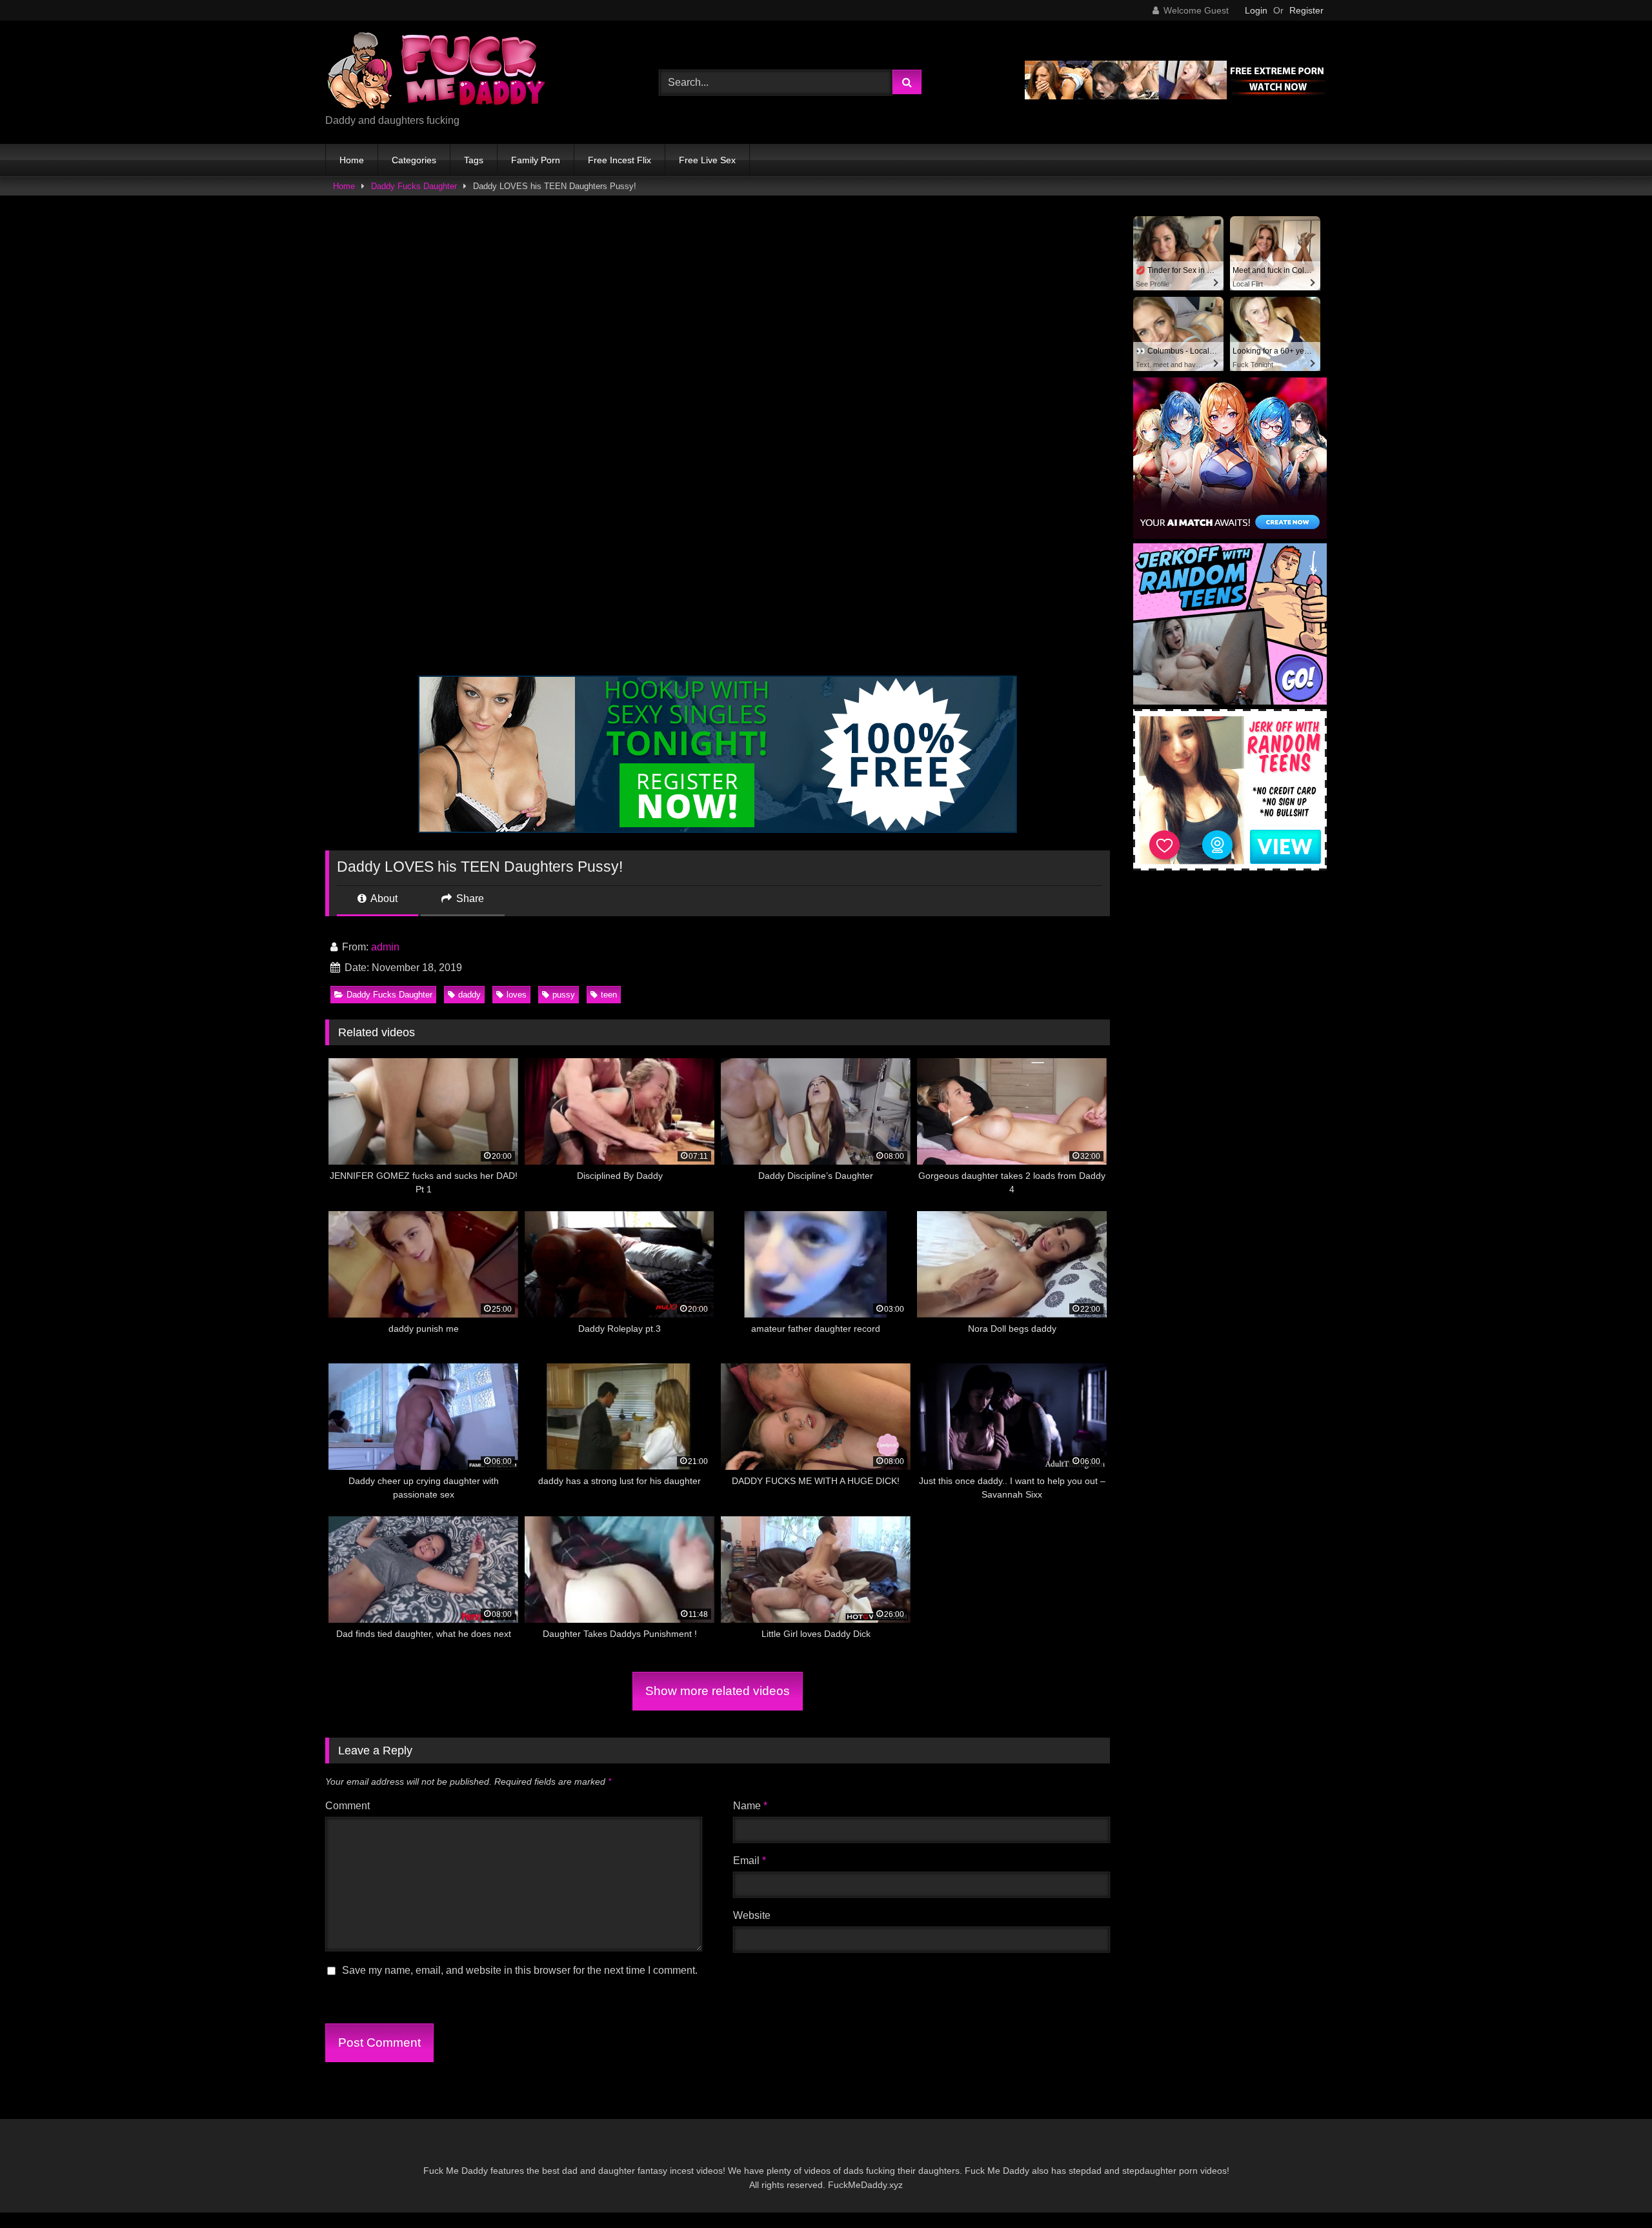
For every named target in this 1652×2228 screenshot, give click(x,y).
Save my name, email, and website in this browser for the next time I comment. (520, 1970)
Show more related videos (718, 1691)
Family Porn (536, 160)
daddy (469, 995)
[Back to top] (1612, 2190)
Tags (474, 160)
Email (750, 1861)
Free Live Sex (707, 160)
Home (352, 160)
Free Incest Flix (619, 160)
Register (1306, 10)
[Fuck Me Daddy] (438, 72)
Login (1256, 10)
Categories (414, 160)
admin (385, 947)
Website (752, 1915)
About (383, 898)
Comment (348, 1806)
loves (517, 995)
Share (469, 898)
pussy (564, 995)
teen (609, 995)
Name (750, 1806)
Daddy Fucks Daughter (414, 186)
